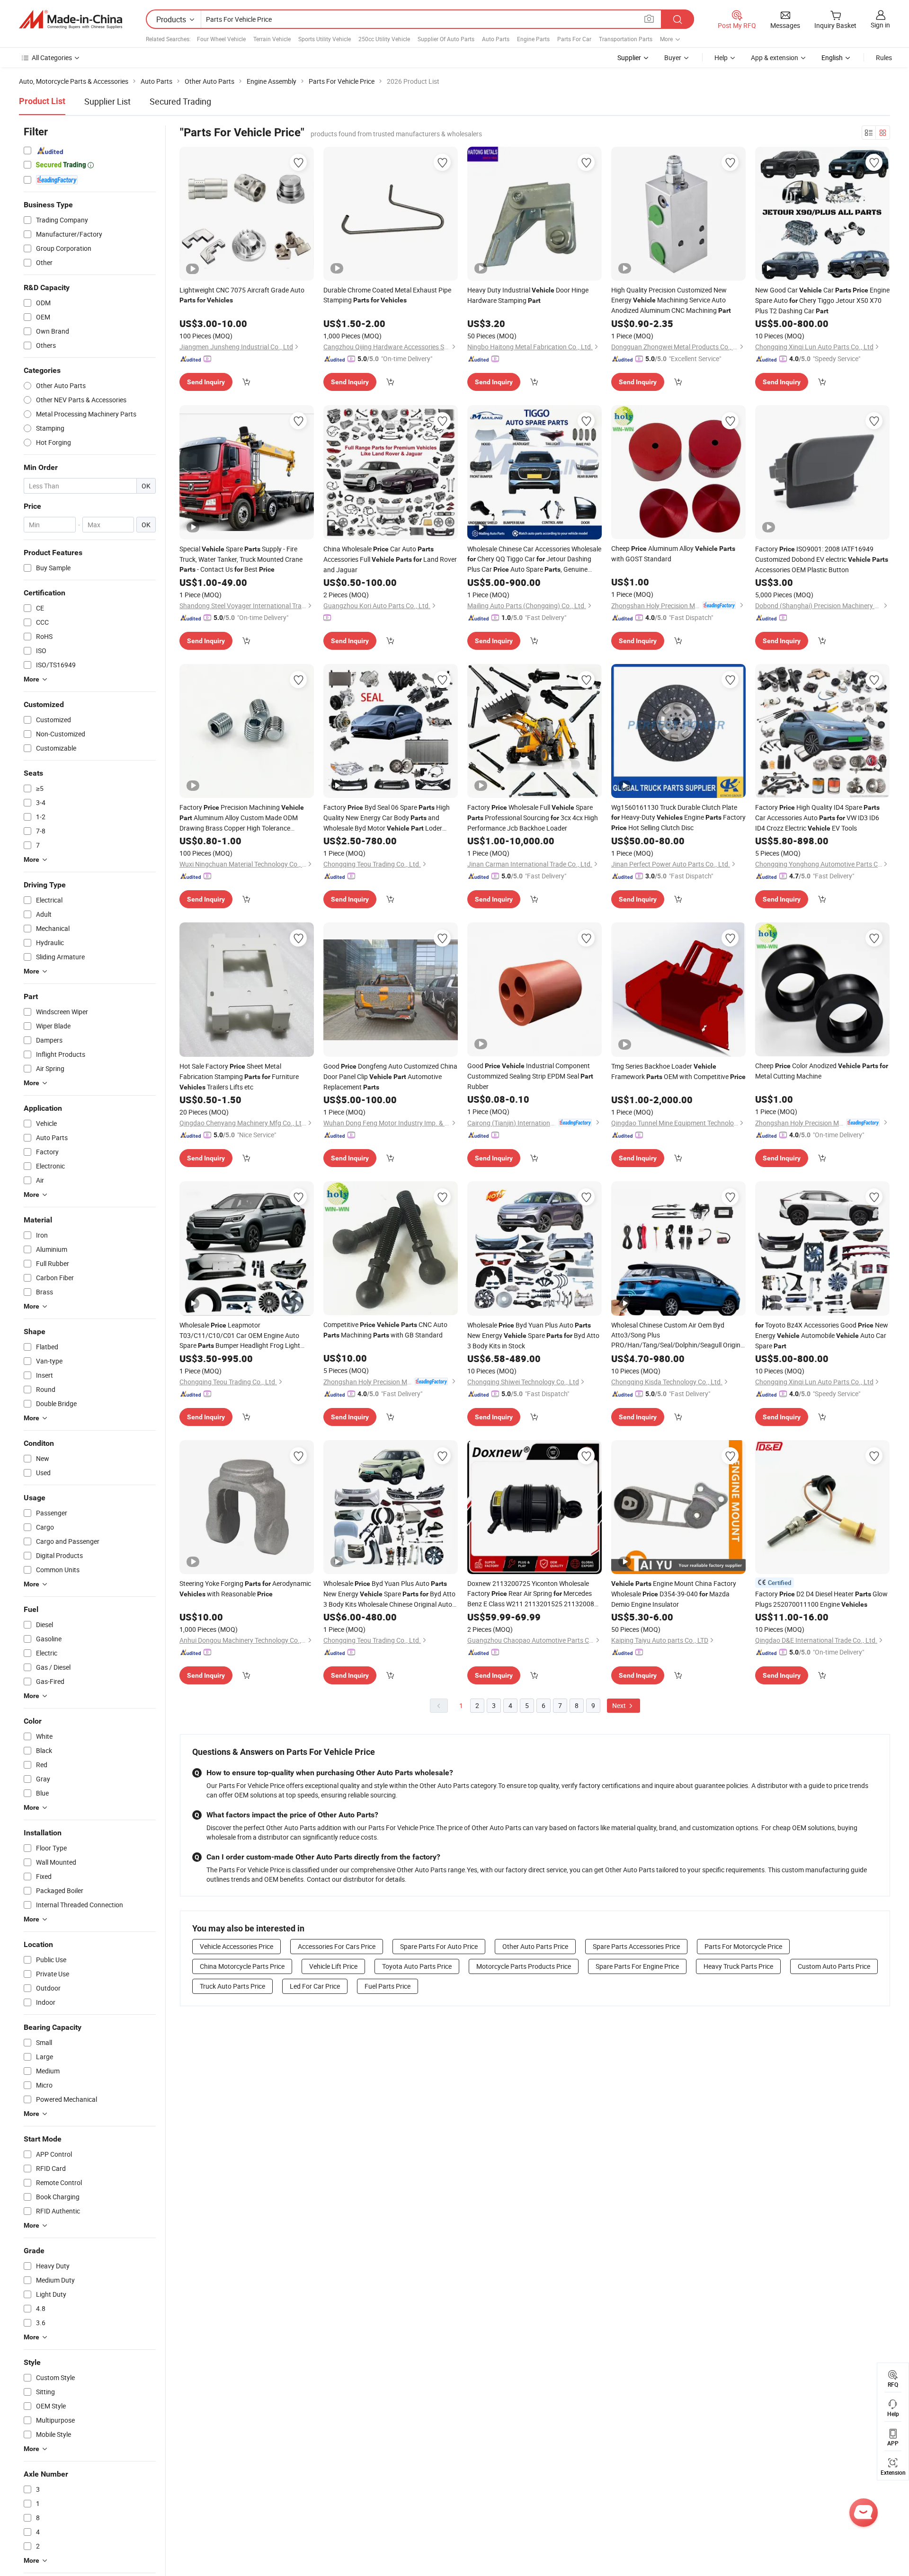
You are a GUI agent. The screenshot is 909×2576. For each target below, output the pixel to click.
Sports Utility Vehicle (325, 39)
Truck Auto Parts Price (232, 1986)
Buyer (673, 58)
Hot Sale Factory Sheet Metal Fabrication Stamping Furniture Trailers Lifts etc (239, 1076)
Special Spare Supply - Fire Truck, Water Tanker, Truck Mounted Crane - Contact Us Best (241, 559)
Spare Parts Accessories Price (636, 1946)
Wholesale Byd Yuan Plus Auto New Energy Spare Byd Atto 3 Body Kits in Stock (533, 1335)
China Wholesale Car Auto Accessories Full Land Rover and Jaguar (390, 559)
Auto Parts (496, 39)
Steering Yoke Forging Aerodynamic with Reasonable (245, 1589)
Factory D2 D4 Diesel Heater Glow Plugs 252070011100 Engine (821, 1599)
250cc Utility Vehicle (384, 39)
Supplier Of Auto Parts (446, 39)
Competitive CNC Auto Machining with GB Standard (385, 1330)
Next (620, 1705)
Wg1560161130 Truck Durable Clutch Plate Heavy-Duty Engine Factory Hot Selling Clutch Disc (678, 817)
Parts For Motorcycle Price (743, 1946)
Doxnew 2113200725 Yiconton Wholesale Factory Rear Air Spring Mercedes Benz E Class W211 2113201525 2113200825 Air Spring (535, 1594)
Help (721, 58)
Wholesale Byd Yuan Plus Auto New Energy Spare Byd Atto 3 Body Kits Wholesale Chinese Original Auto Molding (389, 1594)
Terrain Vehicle (272, 39)
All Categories (52, 58)
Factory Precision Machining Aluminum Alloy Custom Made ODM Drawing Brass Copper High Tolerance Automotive (242, 818)
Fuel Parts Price (388, 1986)
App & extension (775, 58)
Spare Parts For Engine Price (637, 1966)
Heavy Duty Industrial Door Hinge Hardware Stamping (528, 295)
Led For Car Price (315, 1986)
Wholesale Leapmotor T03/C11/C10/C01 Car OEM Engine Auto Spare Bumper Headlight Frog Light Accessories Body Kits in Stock (243, 1336)
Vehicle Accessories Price (236, 1946)
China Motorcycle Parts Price (242, 1966)
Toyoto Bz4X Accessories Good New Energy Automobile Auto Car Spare (822, 1335)
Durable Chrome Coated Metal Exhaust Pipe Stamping (387, 295)
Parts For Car (574, 39)
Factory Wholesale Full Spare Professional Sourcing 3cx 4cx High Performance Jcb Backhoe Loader (533, 818)
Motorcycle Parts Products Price (524, 1966)
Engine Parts (533, 39)
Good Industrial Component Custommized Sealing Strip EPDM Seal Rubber (530, 1076)
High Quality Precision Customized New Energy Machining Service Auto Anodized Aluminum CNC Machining (671, 300)
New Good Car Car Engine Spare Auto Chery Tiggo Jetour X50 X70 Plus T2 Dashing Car (822, 300)
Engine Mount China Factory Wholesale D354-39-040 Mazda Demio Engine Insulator (674, 1594)
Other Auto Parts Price (535, 1946)
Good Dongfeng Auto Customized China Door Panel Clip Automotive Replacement (390, 1076)
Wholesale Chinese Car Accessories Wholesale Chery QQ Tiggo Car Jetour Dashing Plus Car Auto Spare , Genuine (534, 559)
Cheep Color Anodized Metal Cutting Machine (822, 1071)
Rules (884, 58)
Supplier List (107, 101)
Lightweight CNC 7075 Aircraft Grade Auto (242, 295)
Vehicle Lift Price (333, 1966)
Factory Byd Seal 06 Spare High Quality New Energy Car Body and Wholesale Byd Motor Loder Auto (387, 818)
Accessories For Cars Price (337, 1946)
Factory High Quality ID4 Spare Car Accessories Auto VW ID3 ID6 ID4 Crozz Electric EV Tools (817, 818)
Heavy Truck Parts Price (738, 1966)
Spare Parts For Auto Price (439, 1946)
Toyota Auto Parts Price (417, 1966)
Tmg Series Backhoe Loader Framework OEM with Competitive (678, 1071)
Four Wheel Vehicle (221, 39)
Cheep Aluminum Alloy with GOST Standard (673, 553)
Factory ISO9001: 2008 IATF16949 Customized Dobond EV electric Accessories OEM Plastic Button (822, 559)
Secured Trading (180, 101)
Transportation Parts (626, 39)
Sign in (880, 25)
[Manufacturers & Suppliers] (71, 19)
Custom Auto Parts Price (834, 1966)
